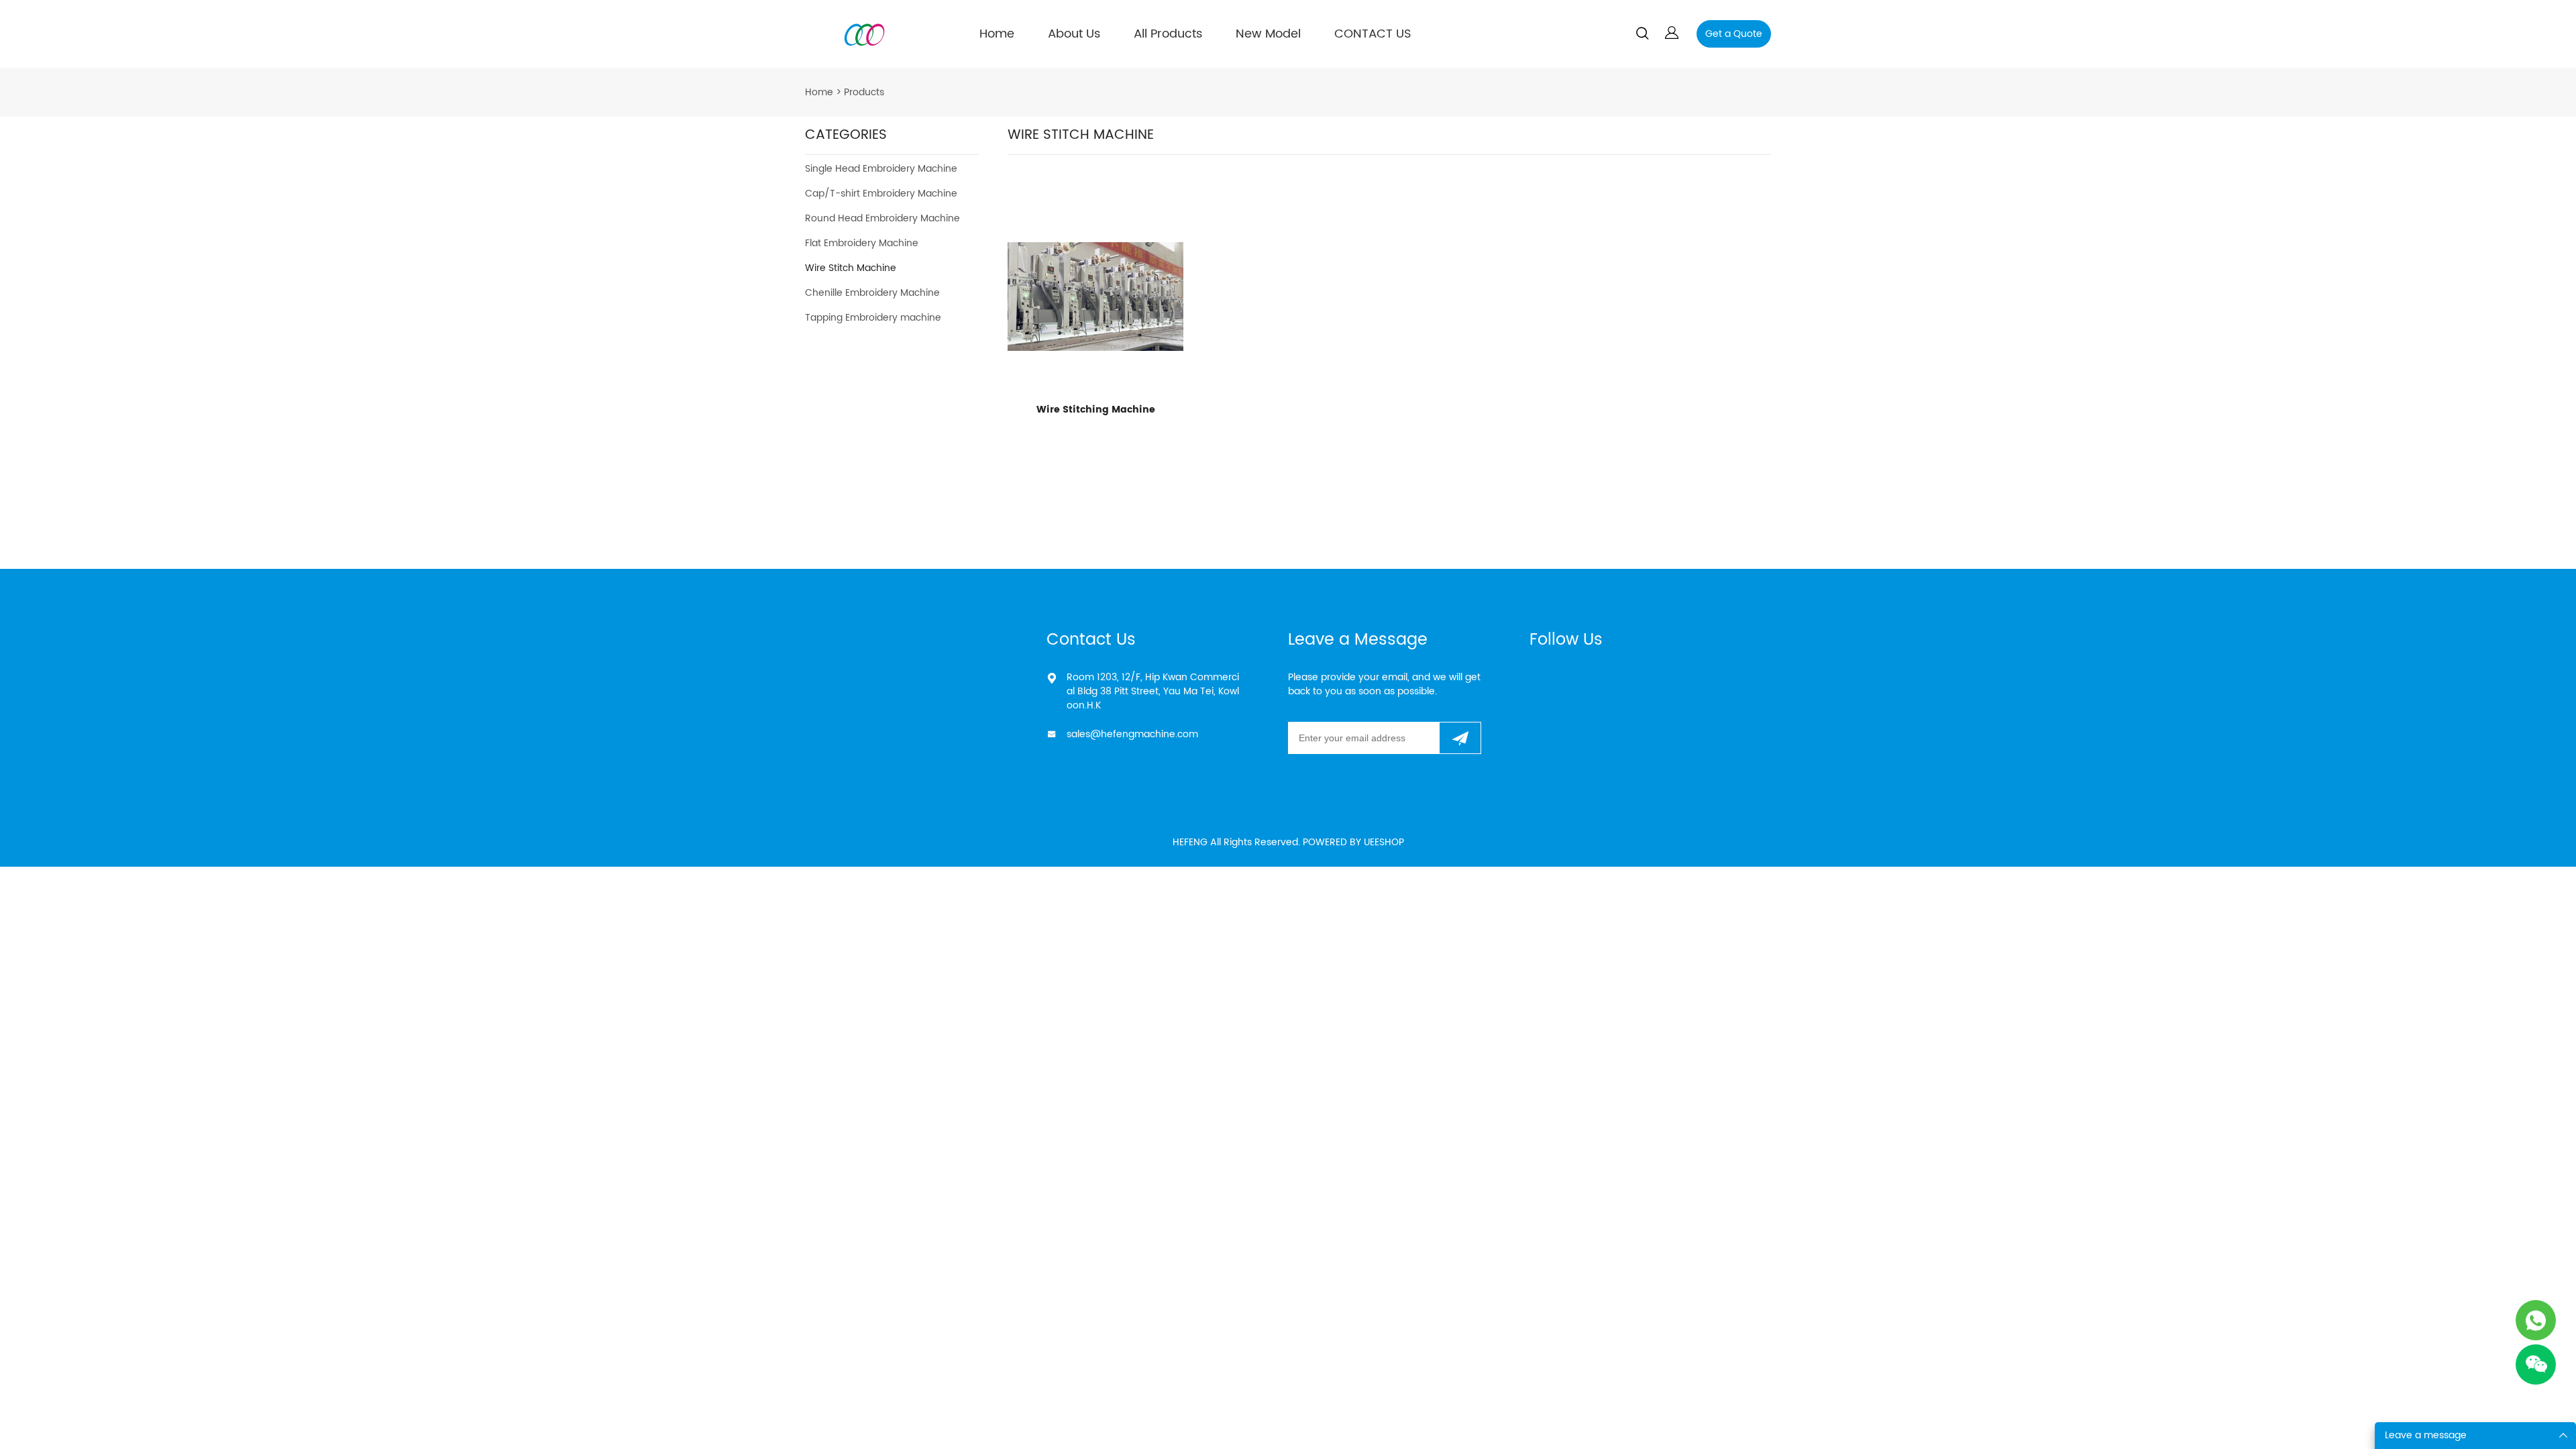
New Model (1268, 34)
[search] (1642, 36)
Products (864, 92)
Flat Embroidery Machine (862, 243)
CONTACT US (1373, 34)
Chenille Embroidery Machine (872, 293)
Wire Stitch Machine (851, 268)
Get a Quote (1734, 34)
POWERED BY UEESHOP (1353, 842)
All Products (1168, 34)
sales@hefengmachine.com (1132, 734)
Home (997, 34)
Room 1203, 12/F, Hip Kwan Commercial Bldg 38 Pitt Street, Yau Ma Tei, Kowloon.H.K (1153, 691)
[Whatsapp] (2536, 1320)
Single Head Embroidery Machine (881, 169)
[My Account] (1672, 34)
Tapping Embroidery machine (873, 318)
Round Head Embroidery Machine (882, 218)
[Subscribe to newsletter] (1460, 738)
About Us (1074, 34)
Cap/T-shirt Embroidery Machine (881, 194)
